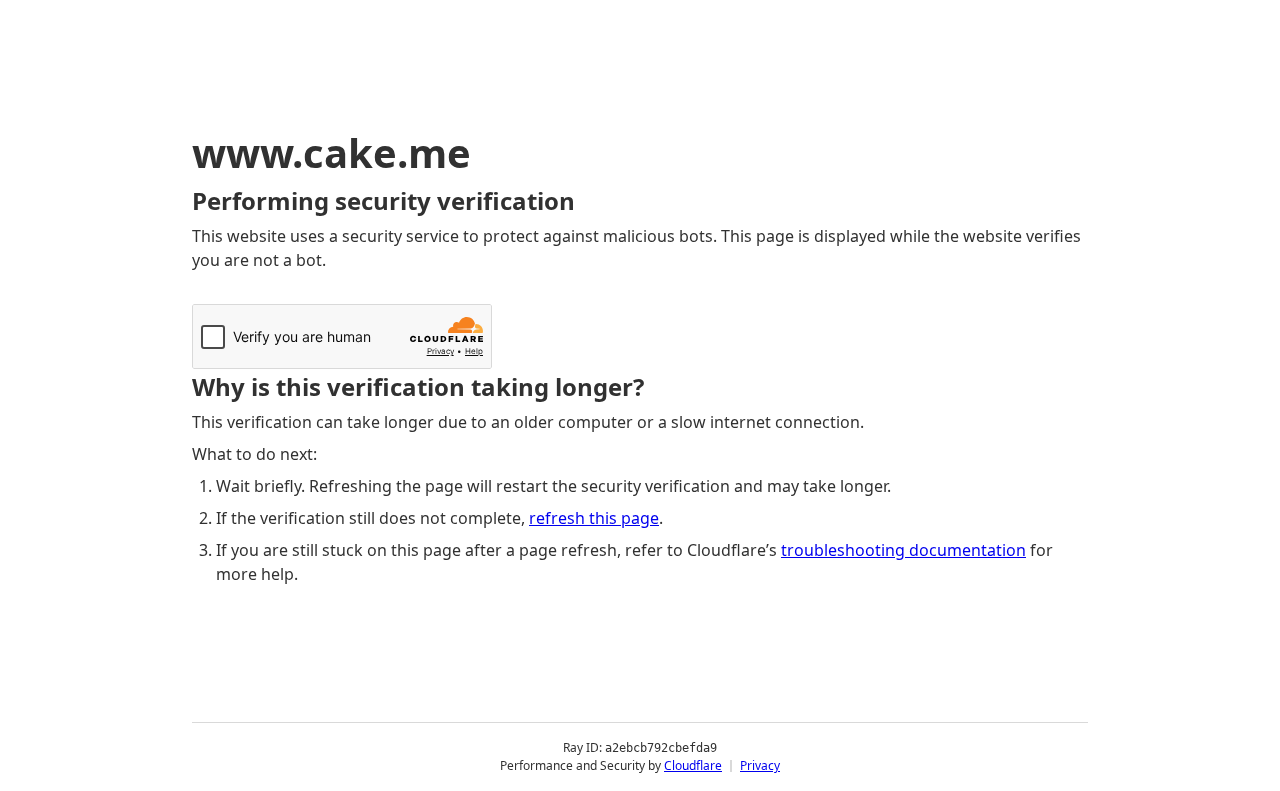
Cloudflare (693, 765)
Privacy (760, 765)
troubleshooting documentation (903, 550)
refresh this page (594, 518)
